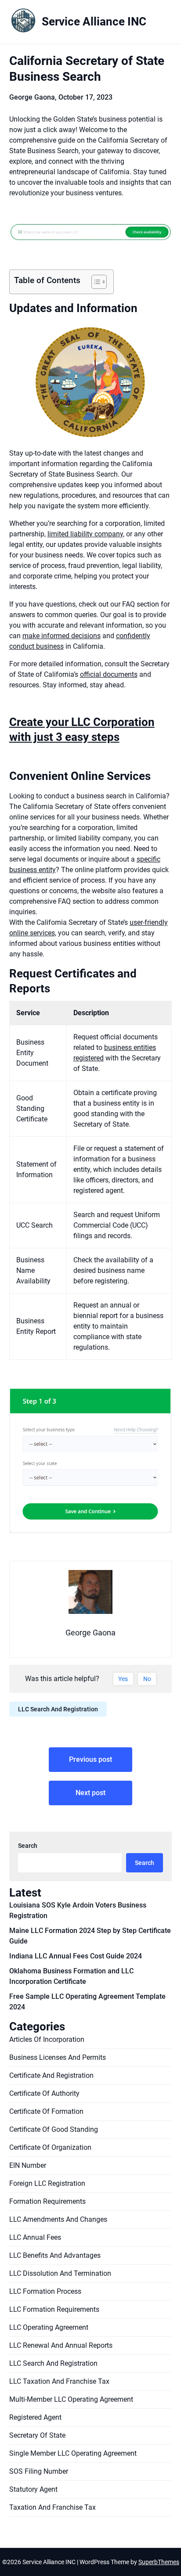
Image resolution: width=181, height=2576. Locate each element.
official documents (109, 674)
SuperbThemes (159, 2562)
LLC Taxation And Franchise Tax (59, 2381)
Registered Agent (35, 2417)
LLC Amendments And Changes (58, 2219)
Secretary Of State (37, 2435)
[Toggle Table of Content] (95, 282)
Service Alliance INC (94, 22)
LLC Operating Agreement (49, 2327)
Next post (90, 1793)
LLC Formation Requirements (54, 2309)
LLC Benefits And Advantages (55, 2255)
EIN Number (28, 2165)
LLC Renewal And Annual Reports (61, 2345)
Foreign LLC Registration (47, 2183)
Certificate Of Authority (44, 2093)
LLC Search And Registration (58, 1709)
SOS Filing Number (39, 2471)
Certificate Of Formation (46, 2111)
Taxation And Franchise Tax (52, 2507)
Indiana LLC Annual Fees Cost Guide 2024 (76, 1956)
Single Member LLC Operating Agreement (73, 2453)
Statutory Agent (33, 2489)
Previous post (90, 1759)
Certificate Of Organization (50, 2147)
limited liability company (85, 534)
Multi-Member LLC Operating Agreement (71, 2399)
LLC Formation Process (45, 2291)
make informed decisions (62, 636)
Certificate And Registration (51, 2075)
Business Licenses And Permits (58, 2057)
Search (28, 1846)
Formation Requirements (47, 2201)
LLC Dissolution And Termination (60, 2273)
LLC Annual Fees (35, 2237)
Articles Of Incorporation (47, 2039)
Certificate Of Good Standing (54, 2129)
